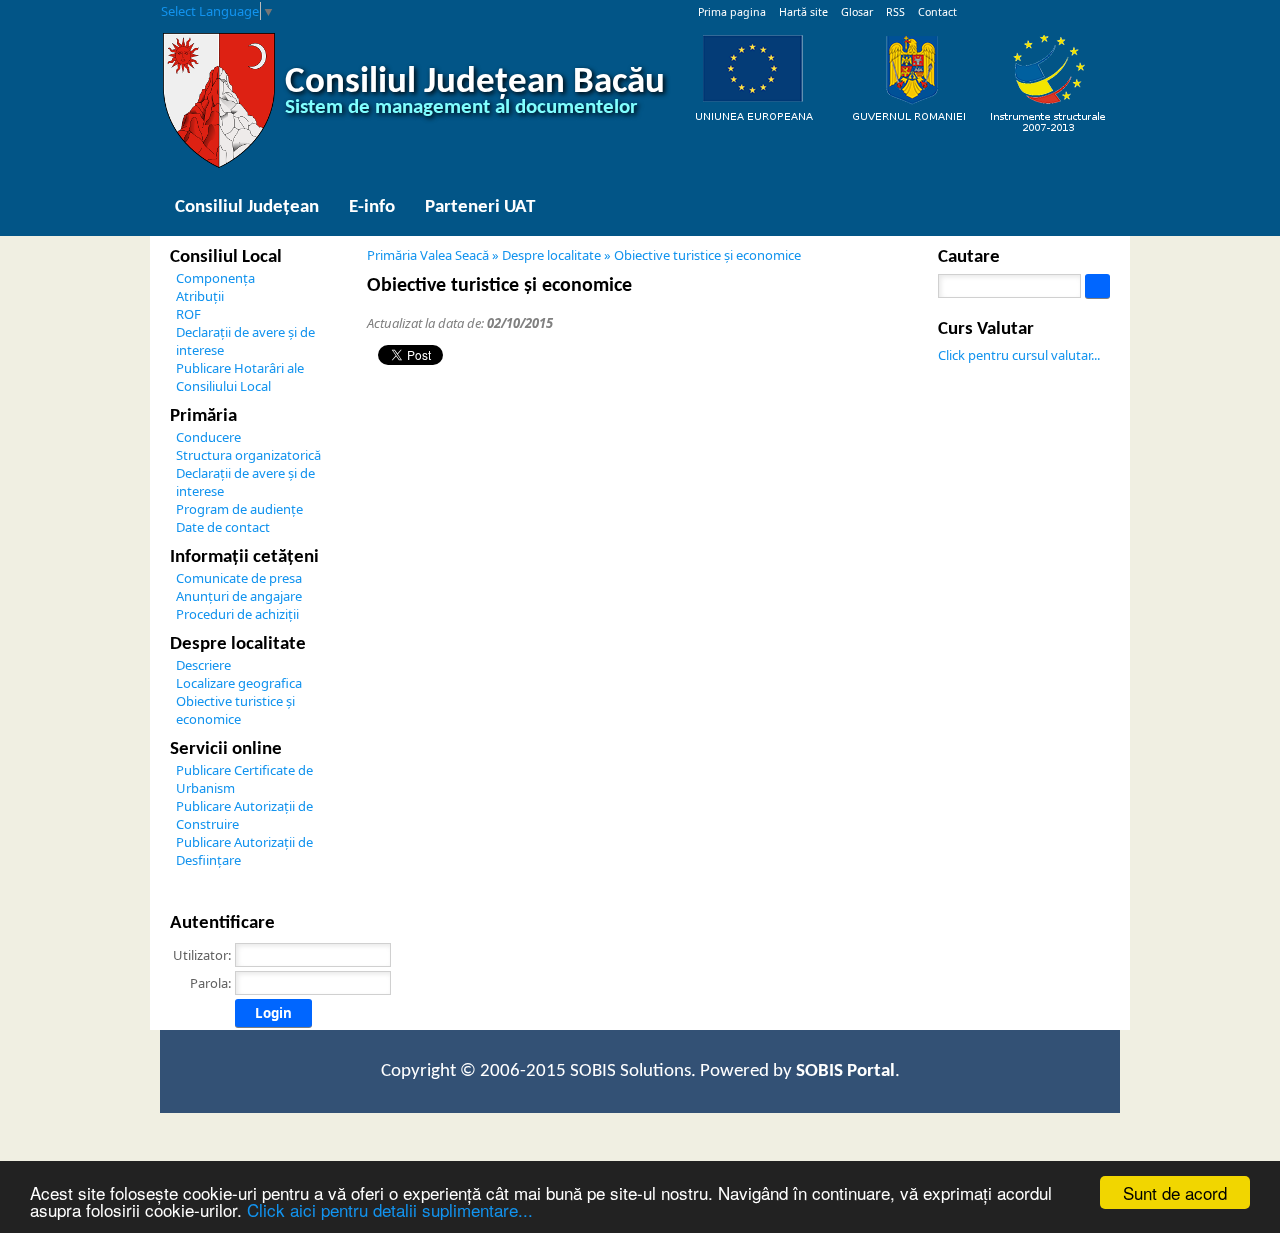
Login (273, 1013)
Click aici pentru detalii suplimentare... (390, 1209)
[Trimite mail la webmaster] (1032, 11)
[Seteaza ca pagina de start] (992, 11)
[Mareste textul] (854, 288)
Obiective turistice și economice (707, 255)
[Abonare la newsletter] (1072, 11)
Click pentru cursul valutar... (1019, 355)
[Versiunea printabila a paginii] (1092, 11)
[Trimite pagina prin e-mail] (902, 288)
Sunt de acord (1175, 1192)
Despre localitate (551, 255)
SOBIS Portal (845, 1071)
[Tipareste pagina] (830, 288)
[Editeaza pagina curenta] (1112, 11)
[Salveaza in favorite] (1012, 11)
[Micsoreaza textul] (878, 288)
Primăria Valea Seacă (428, 255)
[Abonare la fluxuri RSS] (1052, 11)
